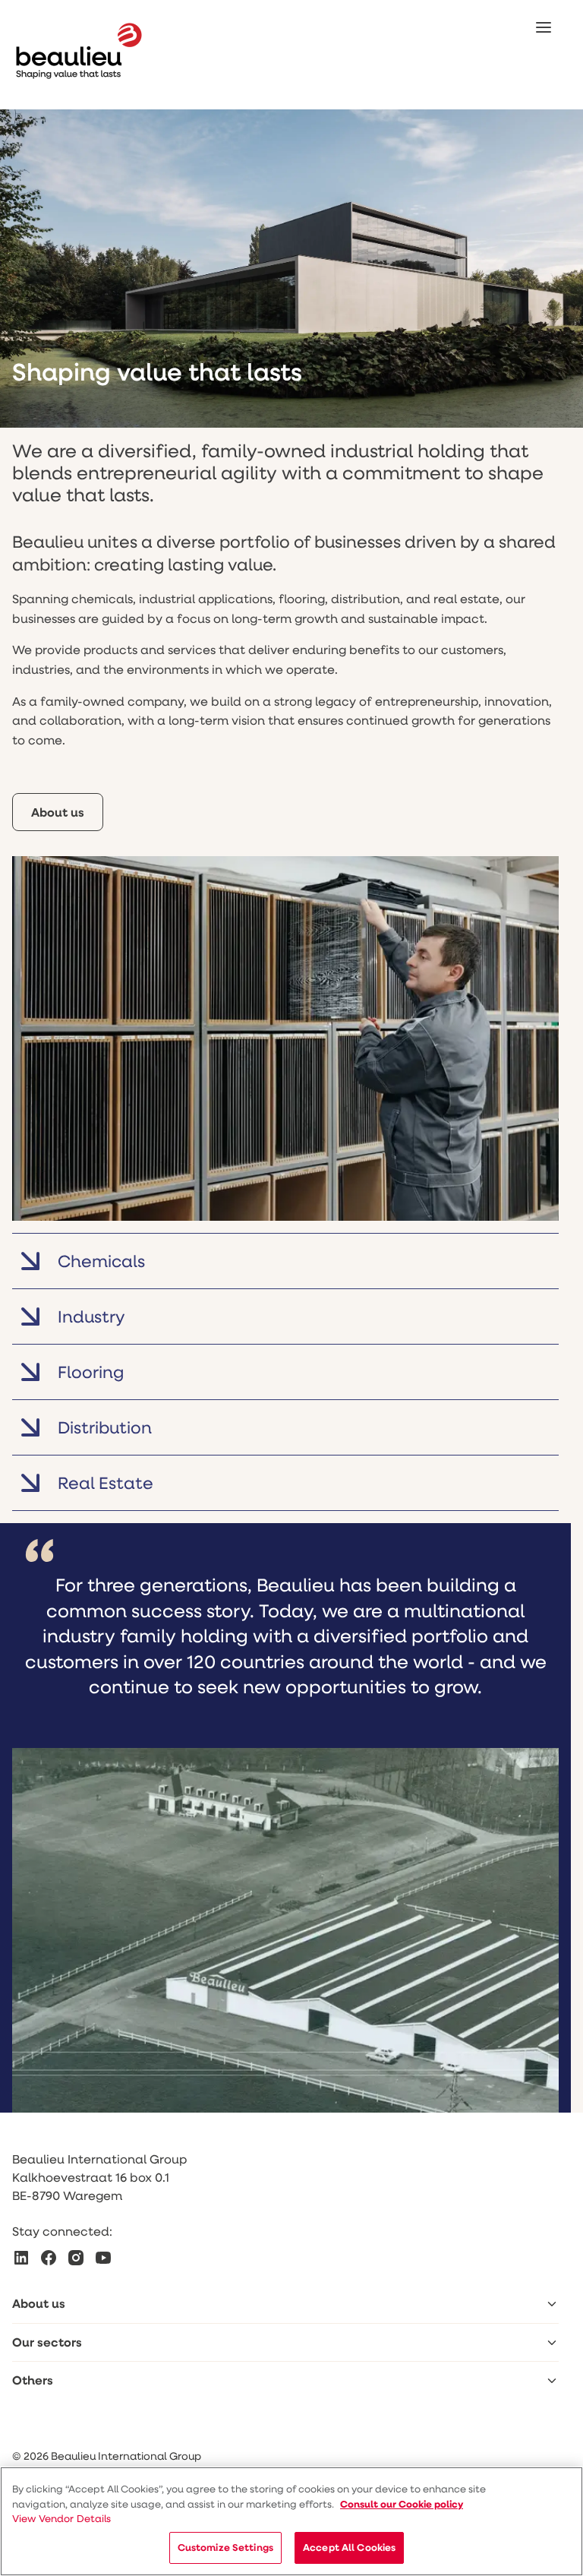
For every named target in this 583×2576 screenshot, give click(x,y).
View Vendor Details (62, 2518)
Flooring (91, 1372)
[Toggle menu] (552, 2304)
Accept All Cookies (349, 2547)
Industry (91, 1316)
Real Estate (106, 1482)
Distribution (105, 1427)
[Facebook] (49, 2258)
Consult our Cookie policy (402, 2504)
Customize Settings (225, 2547)
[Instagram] (76, 2258)
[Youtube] (103, 2258)
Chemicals (101, 1261)
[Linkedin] (21, 2258)
